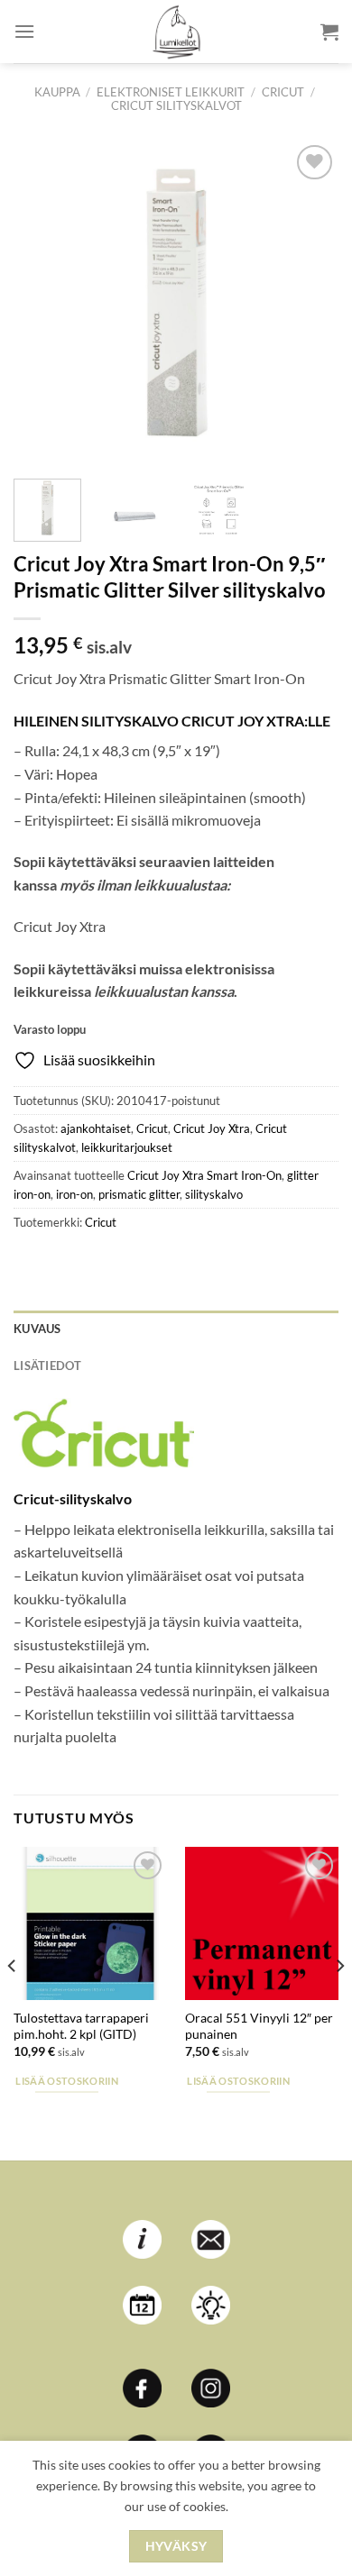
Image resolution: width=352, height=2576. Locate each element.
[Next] (310, 303)
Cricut (283, 92)
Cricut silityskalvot (176, 105)
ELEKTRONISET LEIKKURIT (171, 92)
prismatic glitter (139, 1194)
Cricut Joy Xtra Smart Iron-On (204, 1175)
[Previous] (42, 303)
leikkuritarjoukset (127, 1147)
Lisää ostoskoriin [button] (67, 2081)
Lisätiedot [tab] (48, 1366)
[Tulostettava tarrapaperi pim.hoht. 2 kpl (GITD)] (90, 1923)
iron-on (74, 1194)
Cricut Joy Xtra (212, 1128)
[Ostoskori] (329, 32)
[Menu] (24, 31)
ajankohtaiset (96, 1128)
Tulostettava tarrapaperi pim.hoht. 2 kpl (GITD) (81, 2026)
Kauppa (57, 92)
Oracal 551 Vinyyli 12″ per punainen (259, 2026)
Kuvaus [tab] (37, 1329)
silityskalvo (214, 1194)
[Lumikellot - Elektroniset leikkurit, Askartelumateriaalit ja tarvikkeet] (176, 32)
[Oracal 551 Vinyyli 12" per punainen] (262, 1923)
